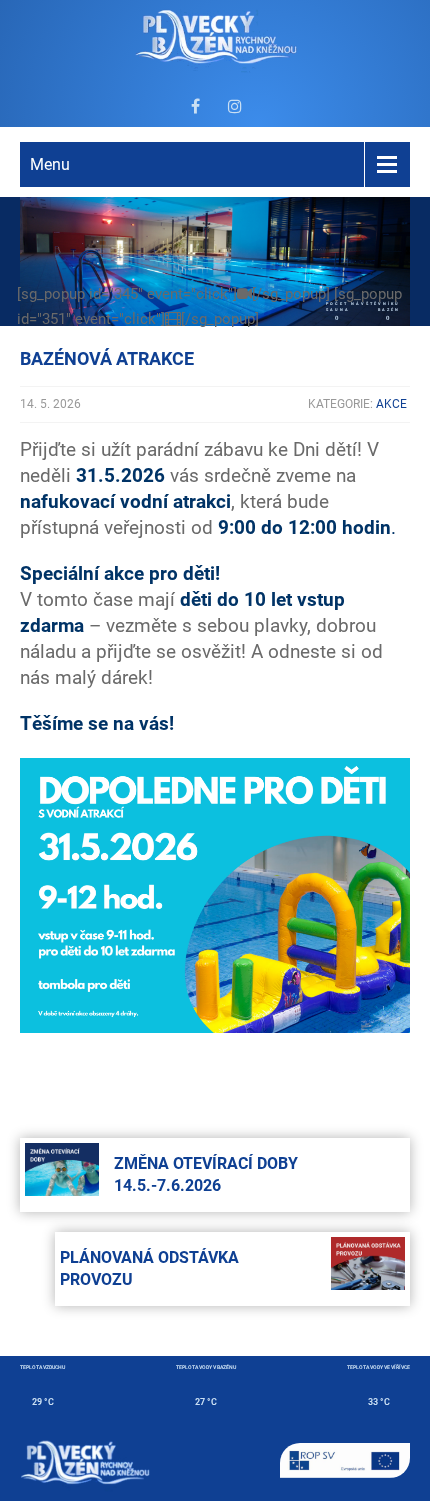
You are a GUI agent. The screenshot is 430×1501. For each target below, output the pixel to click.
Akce (391, 404)
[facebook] (195, 106)
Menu (50, 164)
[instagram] (235, 106)
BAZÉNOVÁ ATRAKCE (107, 358)
